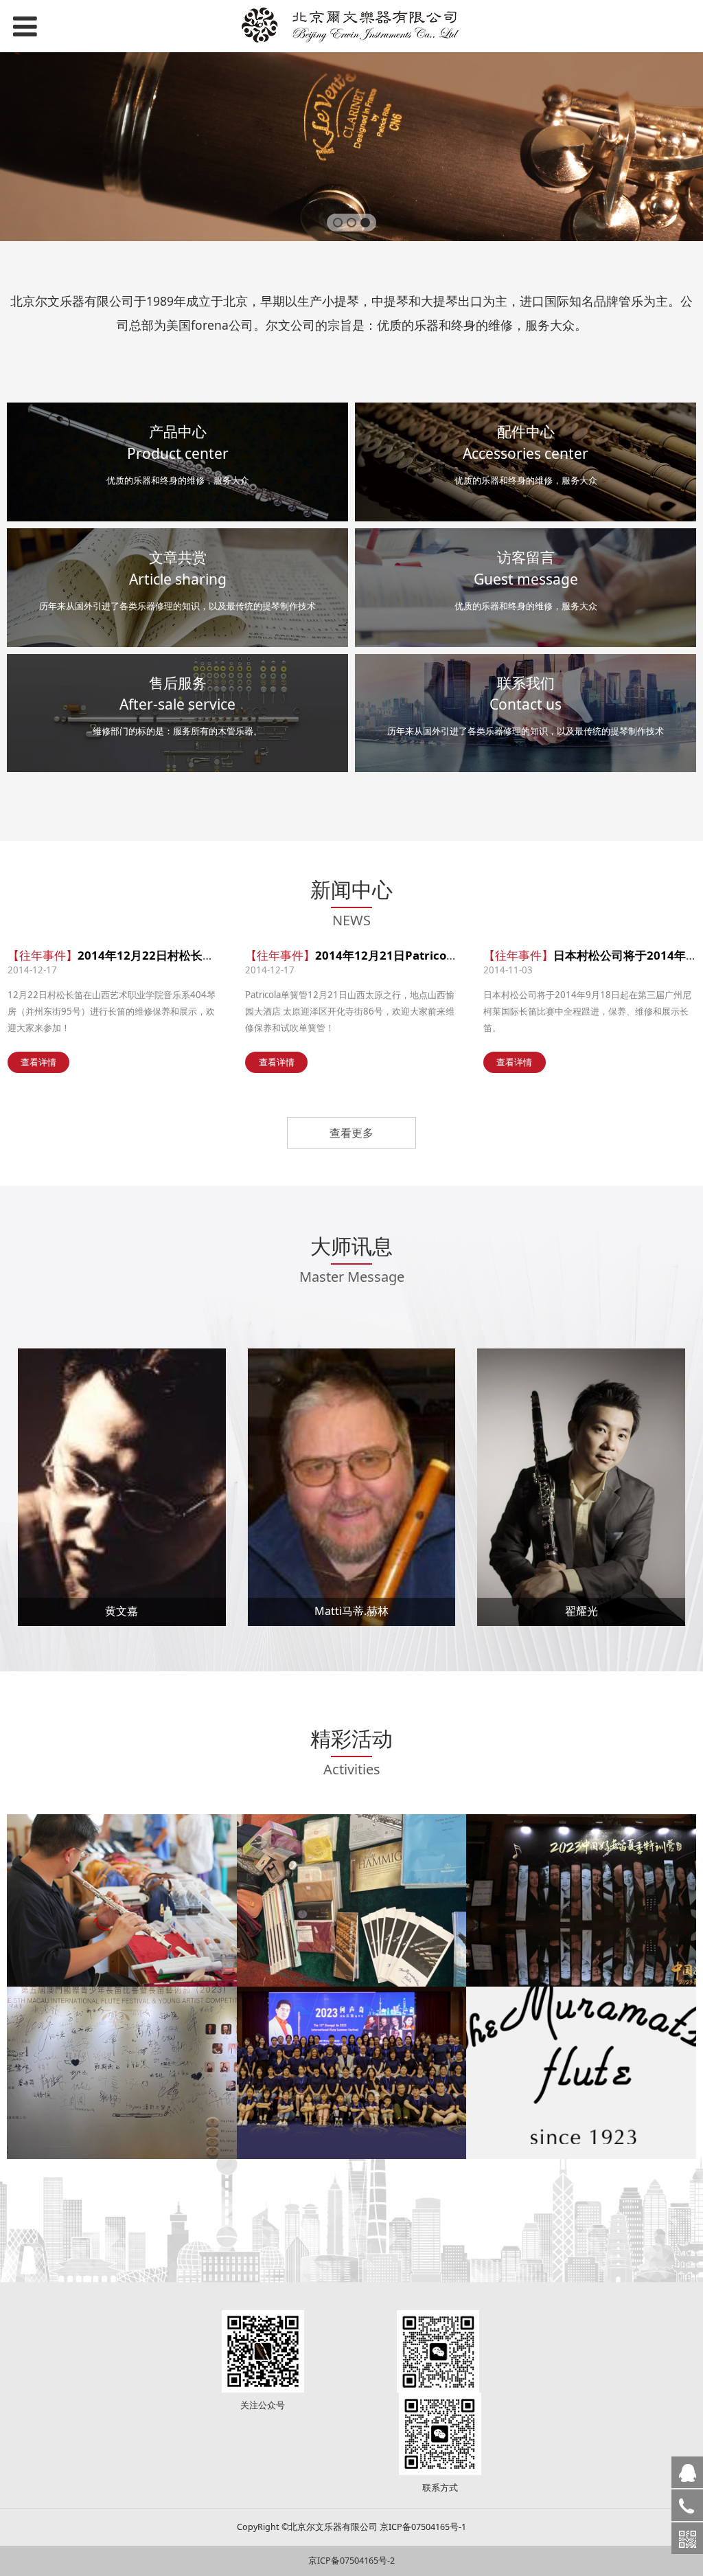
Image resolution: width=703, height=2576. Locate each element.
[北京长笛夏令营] (122, 1900)
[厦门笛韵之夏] (352, 1900)
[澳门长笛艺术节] (122, 2073)
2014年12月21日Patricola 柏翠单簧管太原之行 (440, 955)
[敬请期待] (581, 2073)
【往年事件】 (43, 955)
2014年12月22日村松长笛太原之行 (169, 955)
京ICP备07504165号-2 (351, 2561)
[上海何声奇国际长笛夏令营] (352, 2073)
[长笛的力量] (581, 1900)
